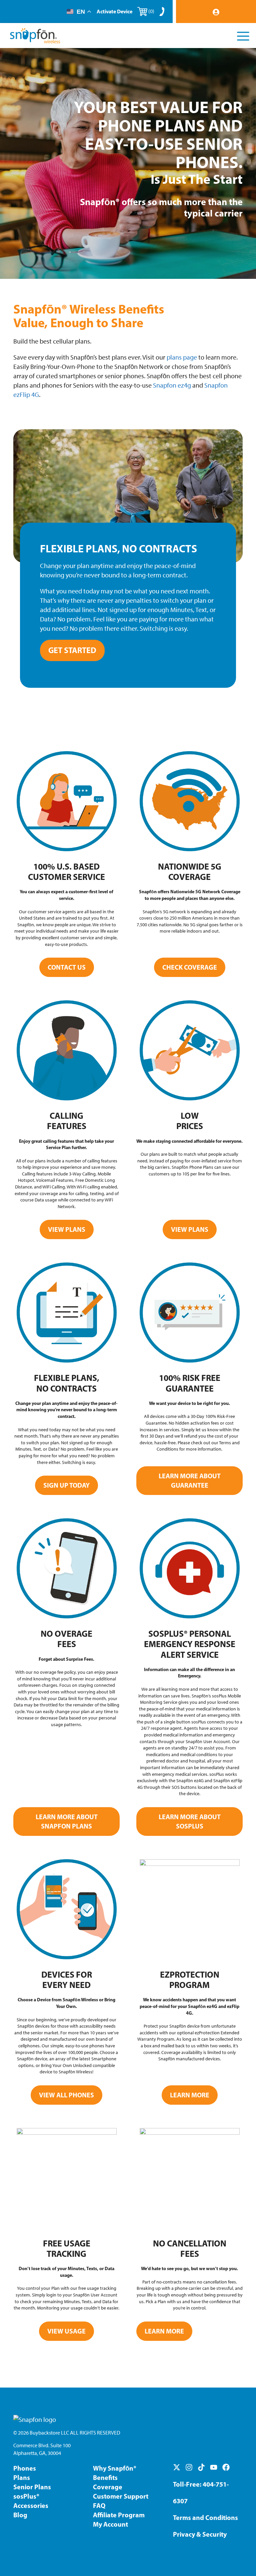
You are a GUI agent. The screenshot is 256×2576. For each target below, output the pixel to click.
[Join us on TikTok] (201, 2467)
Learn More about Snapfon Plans (67, 1821)
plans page (182, 357)
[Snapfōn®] (35, 36)
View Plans (67, 1229)
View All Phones (66, 2095)
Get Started (72, 650)
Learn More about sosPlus (190, 1821)
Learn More (190, 2095)
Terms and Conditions (205, 2517)
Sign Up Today (66, 1485)
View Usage (66, 2331)
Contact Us (67, 967)
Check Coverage (190, 967)
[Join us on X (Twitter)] (177, 2467)
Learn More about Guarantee (190, 1480)
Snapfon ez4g (172, 385)
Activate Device (114, 11)
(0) (151, 11)
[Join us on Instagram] (189, 2467)
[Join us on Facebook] (226, 2467)
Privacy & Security (200, 2534)
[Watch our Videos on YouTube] (214, 2467)
